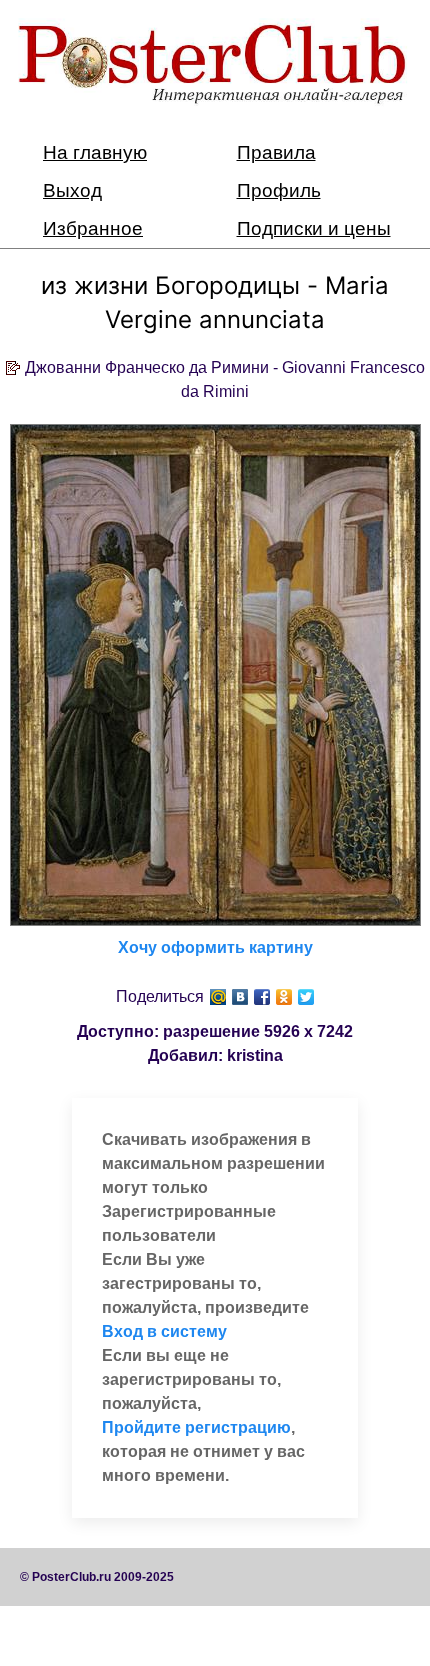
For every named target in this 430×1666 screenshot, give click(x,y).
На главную (95, 152)
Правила (276, 152)
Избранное (93, 228)
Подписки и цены (314, 228)
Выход (72, 190)
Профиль (279, 190)
